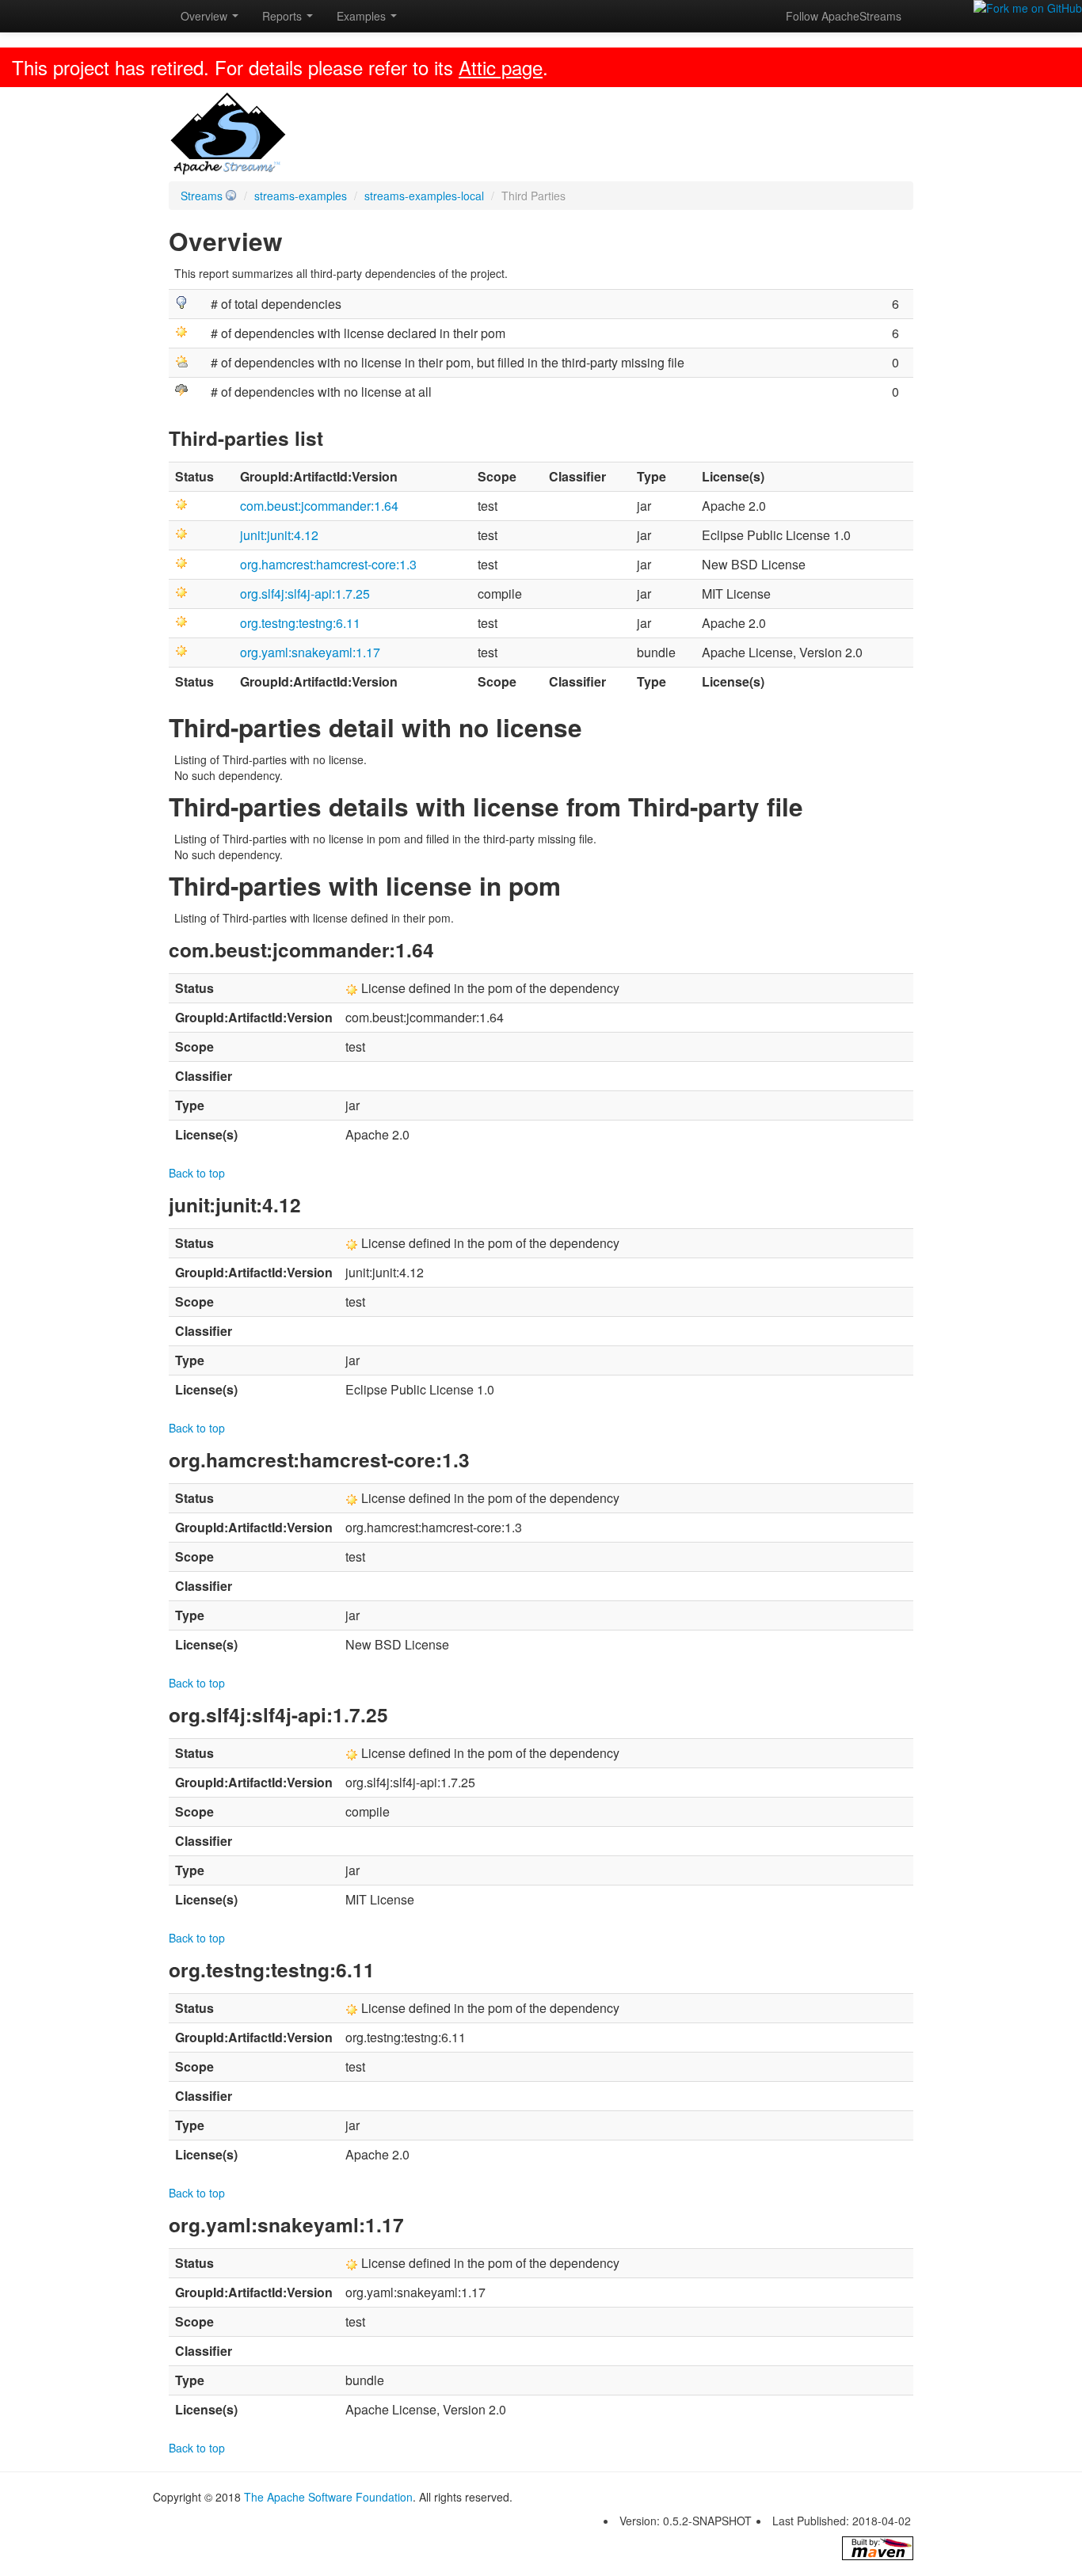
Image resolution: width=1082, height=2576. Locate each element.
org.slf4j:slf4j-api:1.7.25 (305, 594)
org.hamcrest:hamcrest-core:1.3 (328, 564)
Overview (206, 16)
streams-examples (301, 196)
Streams (202, 196)
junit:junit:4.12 (279, 535)
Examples (363, 16)
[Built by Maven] (878, 2548)
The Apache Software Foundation (328, 2497)
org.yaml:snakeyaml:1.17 (310, 652)
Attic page (501, 67)
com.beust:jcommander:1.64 (319, 506)
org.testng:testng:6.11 (300, 623)
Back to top (197, 1173)
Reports (284, 16)
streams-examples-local (424, 196)
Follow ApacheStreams (844, 16)
